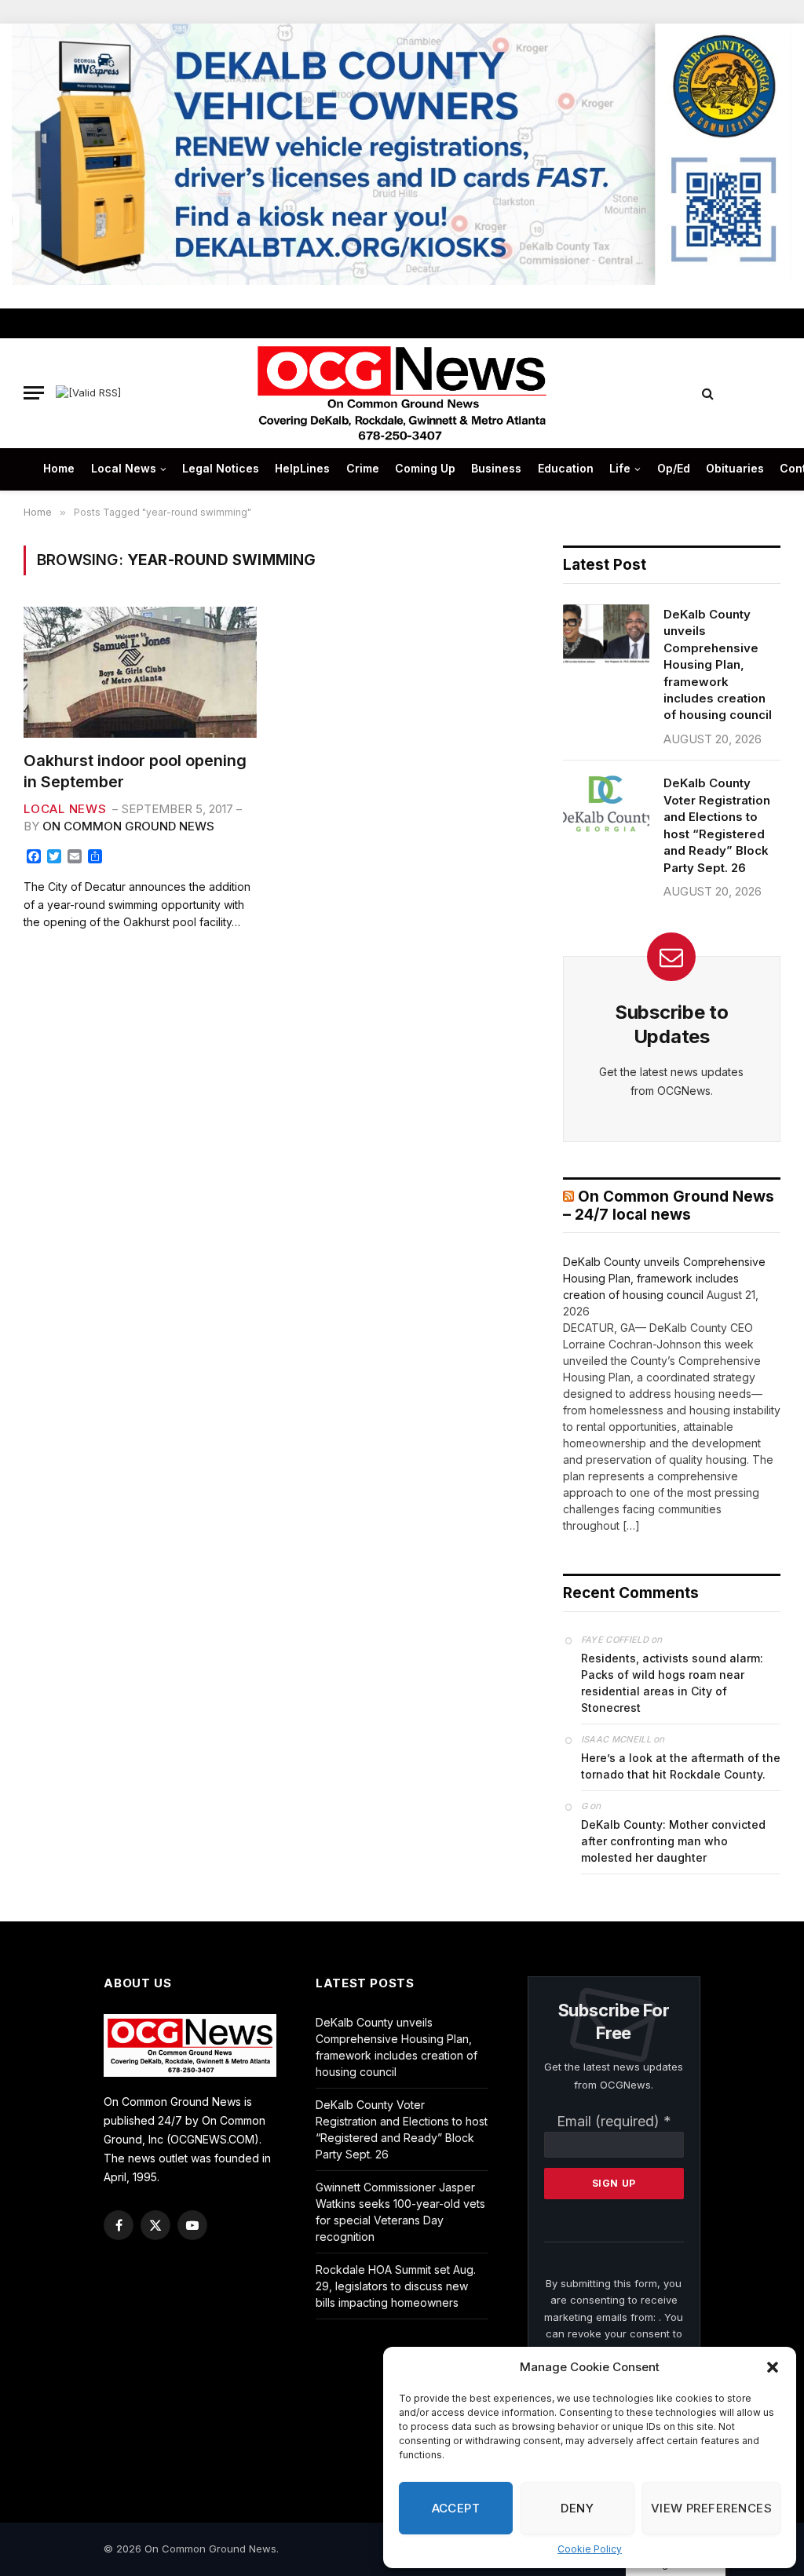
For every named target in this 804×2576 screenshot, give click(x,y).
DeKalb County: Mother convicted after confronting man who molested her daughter (673, 1841)
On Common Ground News (128, 826)
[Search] (708, 393)
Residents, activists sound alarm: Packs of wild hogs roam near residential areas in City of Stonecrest (672, 1683)
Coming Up (425, 468)
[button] (773, 2367)
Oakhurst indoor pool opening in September (135, 771)
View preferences (711, 2508)
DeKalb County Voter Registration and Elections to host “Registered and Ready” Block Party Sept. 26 (717, 825)
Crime (363, 468)
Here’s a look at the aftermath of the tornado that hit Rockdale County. (681, 1766)
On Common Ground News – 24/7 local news (669, 1206)
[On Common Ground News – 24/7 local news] (402, 393)
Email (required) (614, 2121)
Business (496, 468)
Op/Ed (674, 468)
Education (566, 468)
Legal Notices (221, 468)
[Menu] (34, 393)
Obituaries (735, 468)
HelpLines (302, 468)
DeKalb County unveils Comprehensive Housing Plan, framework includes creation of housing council (718, 665)
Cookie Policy (590, 2549)
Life (620, 468)
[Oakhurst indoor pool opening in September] (140, 672)
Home (59, 468)
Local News (124, 468)
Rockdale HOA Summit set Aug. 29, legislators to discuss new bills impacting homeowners (396, 2286)
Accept (456, 2508)
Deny (577, 2508)
